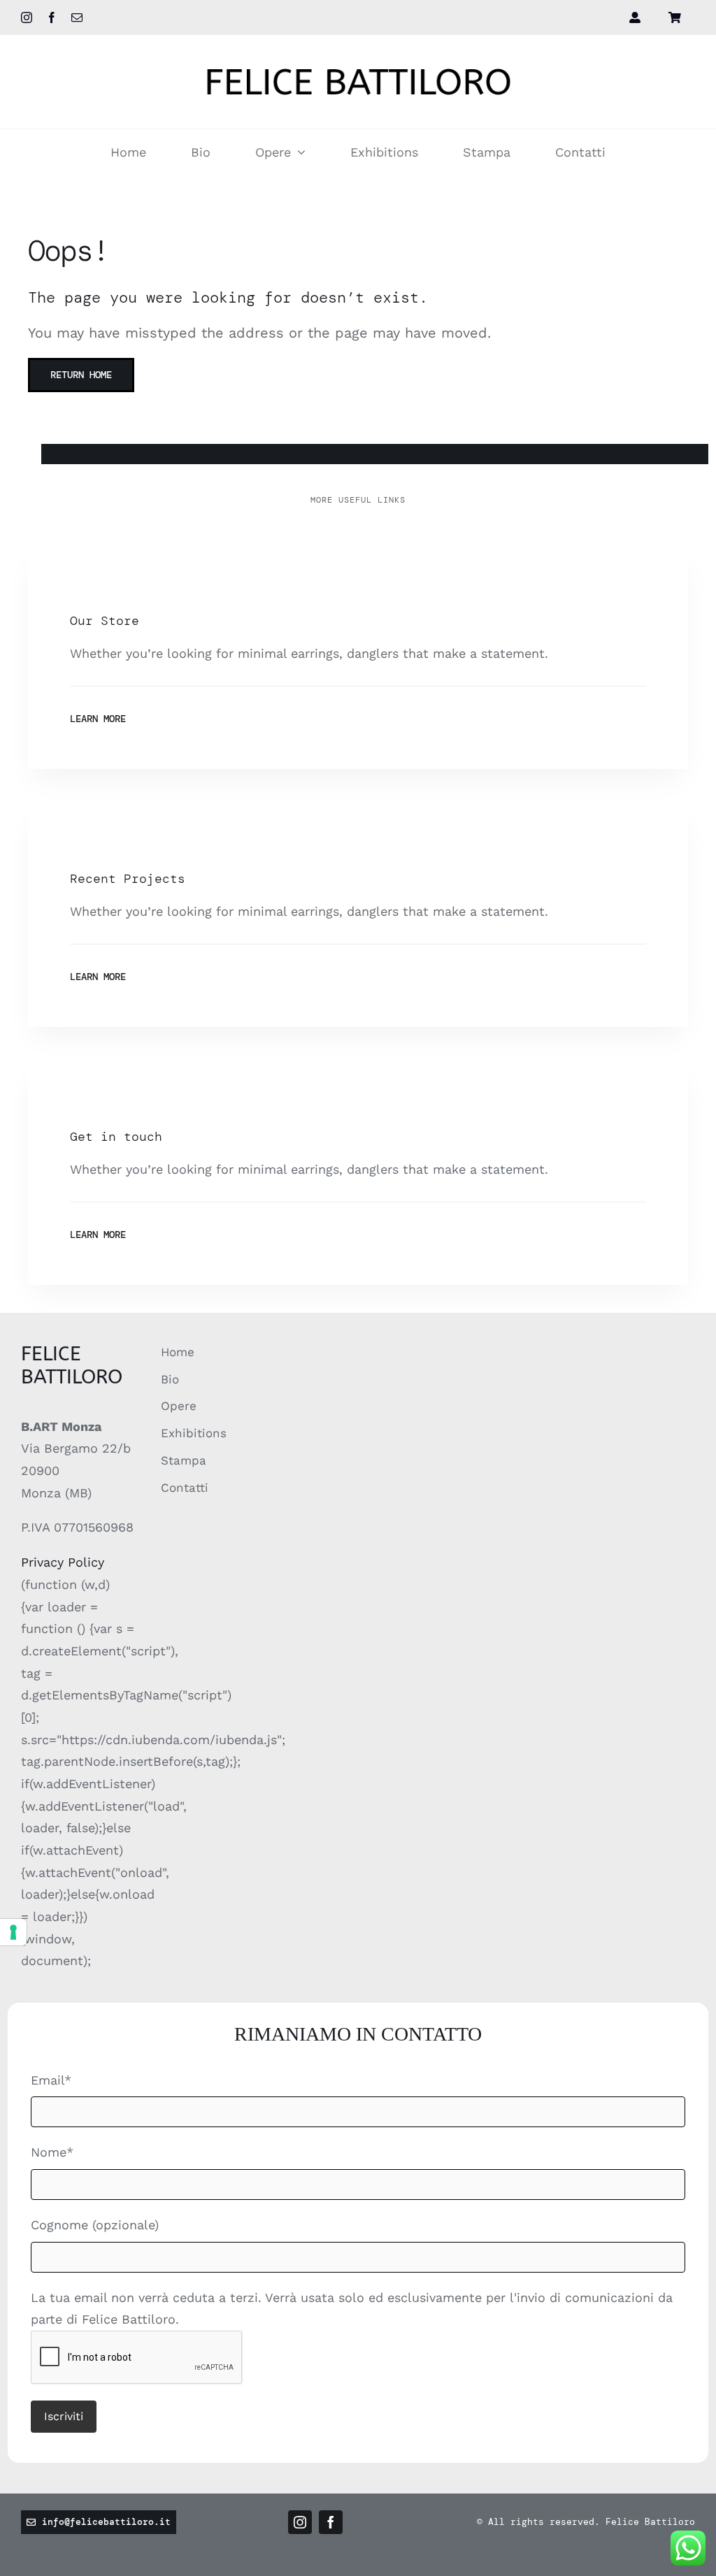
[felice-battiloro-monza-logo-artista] (358, 63)
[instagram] (27, 17)
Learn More (98, 719)
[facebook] (52, 17)
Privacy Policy (63, 1562)
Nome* (52, 2152)
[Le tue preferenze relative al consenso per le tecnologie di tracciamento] (13, 1932)
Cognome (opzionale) (95, 2225)
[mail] (77, 17)
